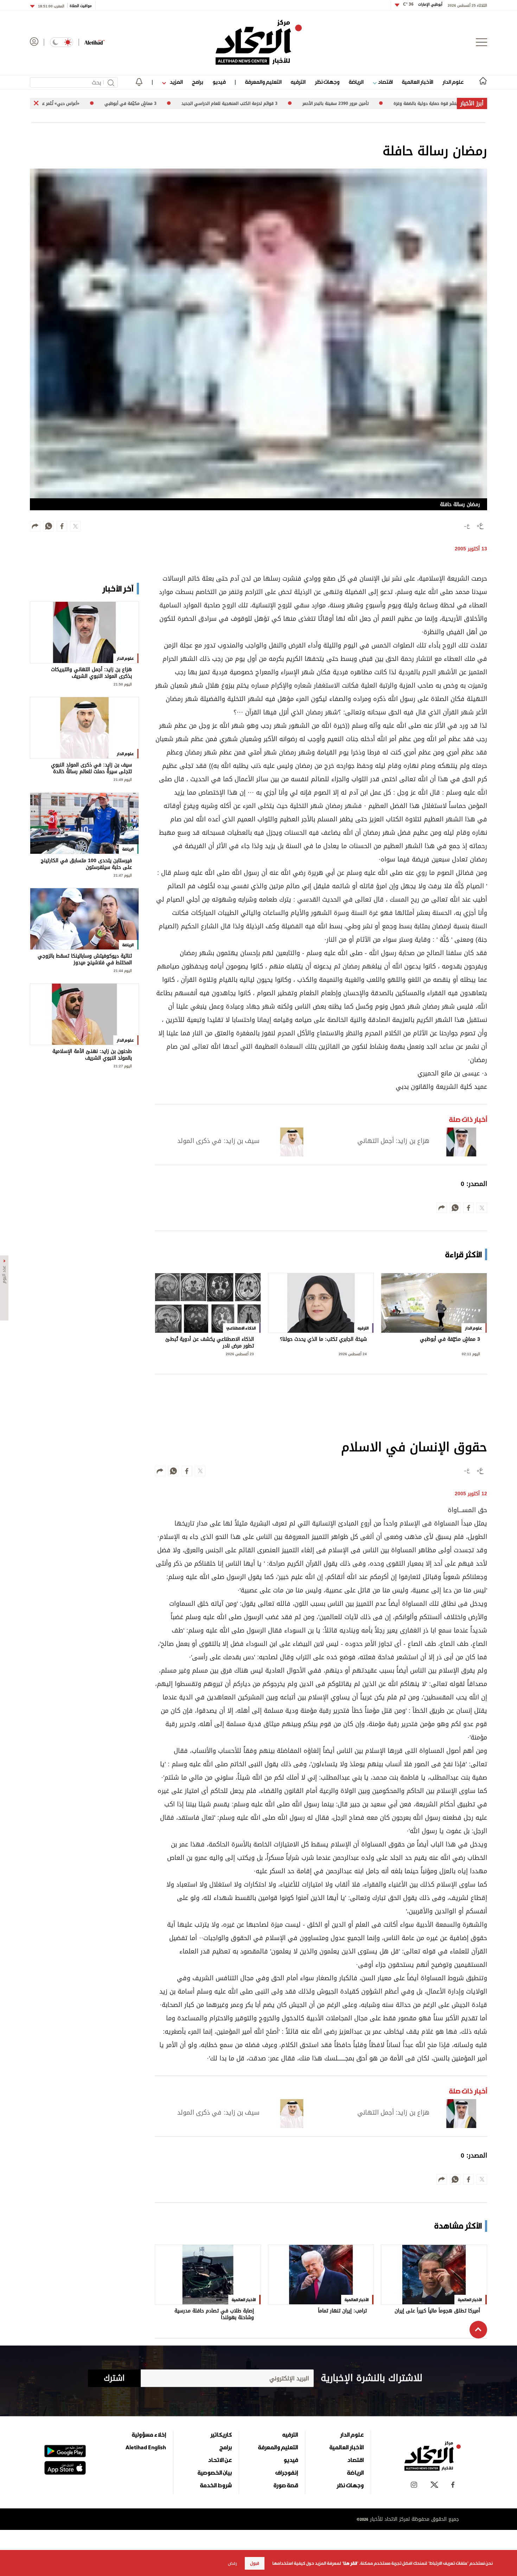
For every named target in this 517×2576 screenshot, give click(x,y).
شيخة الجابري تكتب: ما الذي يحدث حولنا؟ (323, 1340)
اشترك (114, 2378)
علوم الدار (453, 82)
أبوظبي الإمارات (423, 4)
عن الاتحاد (220, 2460)
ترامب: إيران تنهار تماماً (342, 2312)
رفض (232, 2563)
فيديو (219, 82)
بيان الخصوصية (215, 2473)
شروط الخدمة (216, 2485)
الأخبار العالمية (417, 82)
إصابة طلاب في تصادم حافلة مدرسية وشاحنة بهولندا (214, 2314)
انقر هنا (350, 2563)
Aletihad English (146, 2447)
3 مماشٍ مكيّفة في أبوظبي (450, 1340)
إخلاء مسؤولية (149, 2435)
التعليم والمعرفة (263, 82)
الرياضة (356, 82)
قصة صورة (286, 2485)
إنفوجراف (287, 2473)
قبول (255, 2563)
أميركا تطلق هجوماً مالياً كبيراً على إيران (437, 2312)
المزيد (175, 82)
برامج (197, 82)
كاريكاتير (221, 2435)
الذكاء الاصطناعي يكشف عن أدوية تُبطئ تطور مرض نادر (210, 1343)
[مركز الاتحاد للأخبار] (259, 42)
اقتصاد (385, 82)
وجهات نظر (327, 82)
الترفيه (298, 82)
